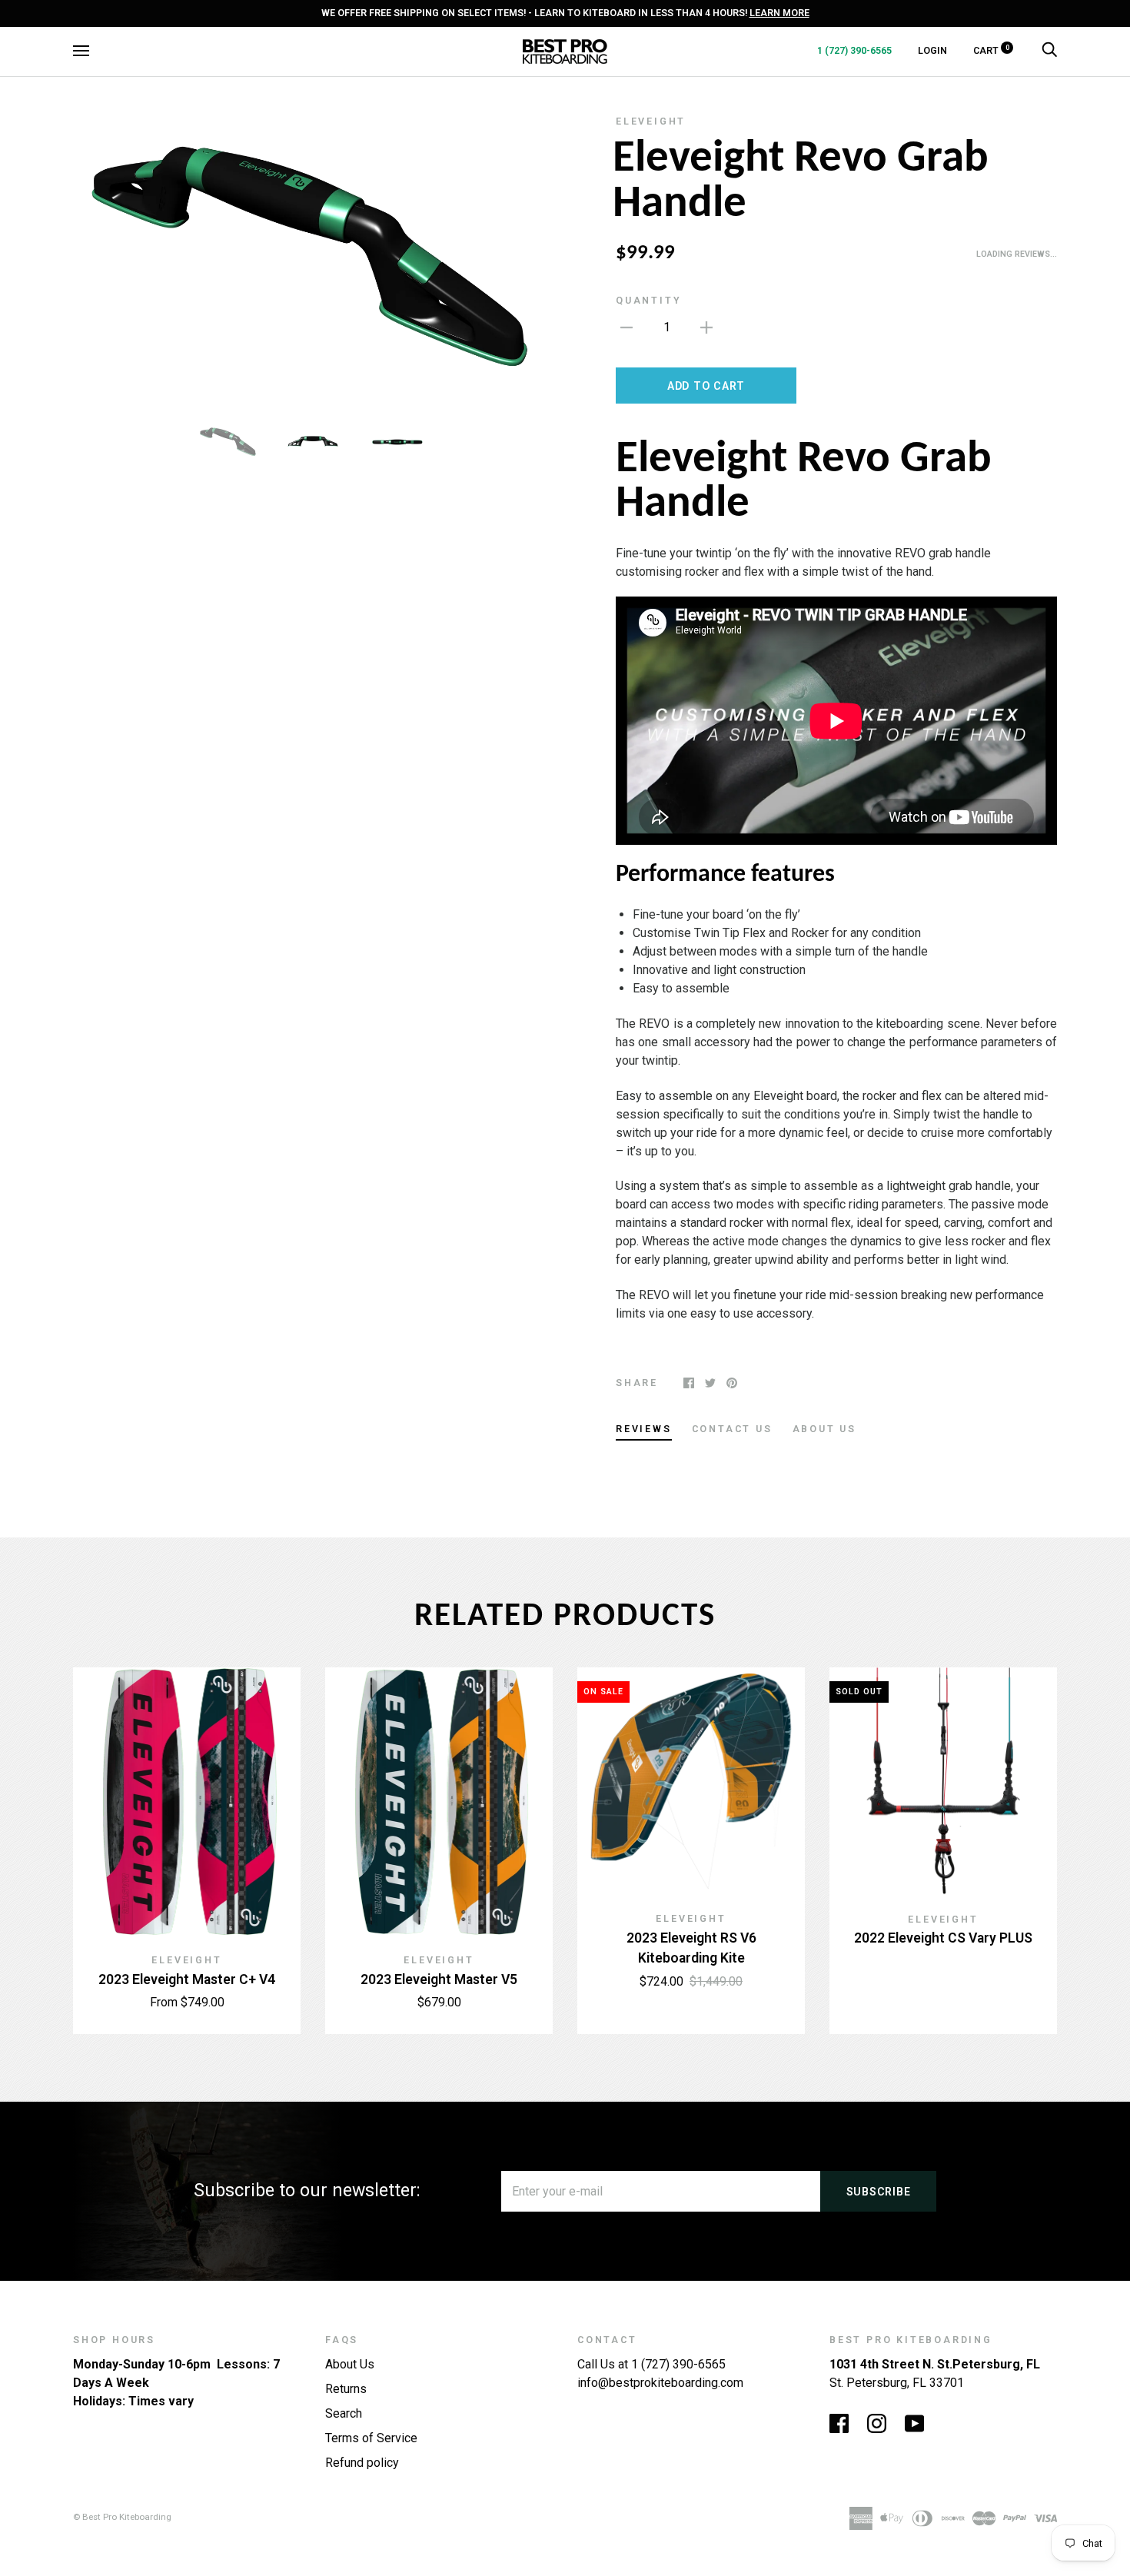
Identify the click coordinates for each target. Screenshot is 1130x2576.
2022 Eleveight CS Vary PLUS (943, 1938)
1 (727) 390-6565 (854, 50)
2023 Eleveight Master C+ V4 (187, 1979)
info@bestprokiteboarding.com (660, 2383)
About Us (350, 2364)
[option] (313, 258)
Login (932, 50)
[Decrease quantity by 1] (626, 327)
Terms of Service (371, 2438)
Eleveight (651, 121)
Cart (991, 50)
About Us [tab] (824, 1429)
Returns (346, 2389)
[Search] (1049, 50)
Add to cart (706, 386)
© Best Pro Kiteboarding (122, 2517)
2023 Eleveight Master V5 (439, 1979)
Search (344, 2413)
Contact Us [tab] (732, 1429)
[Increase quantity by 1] (706, 327)
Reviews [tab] (644, 1429)
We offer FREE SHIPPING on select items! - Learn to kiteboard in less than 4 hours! (565, 13)
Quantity (648, 300)
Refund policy (362, 2463)
